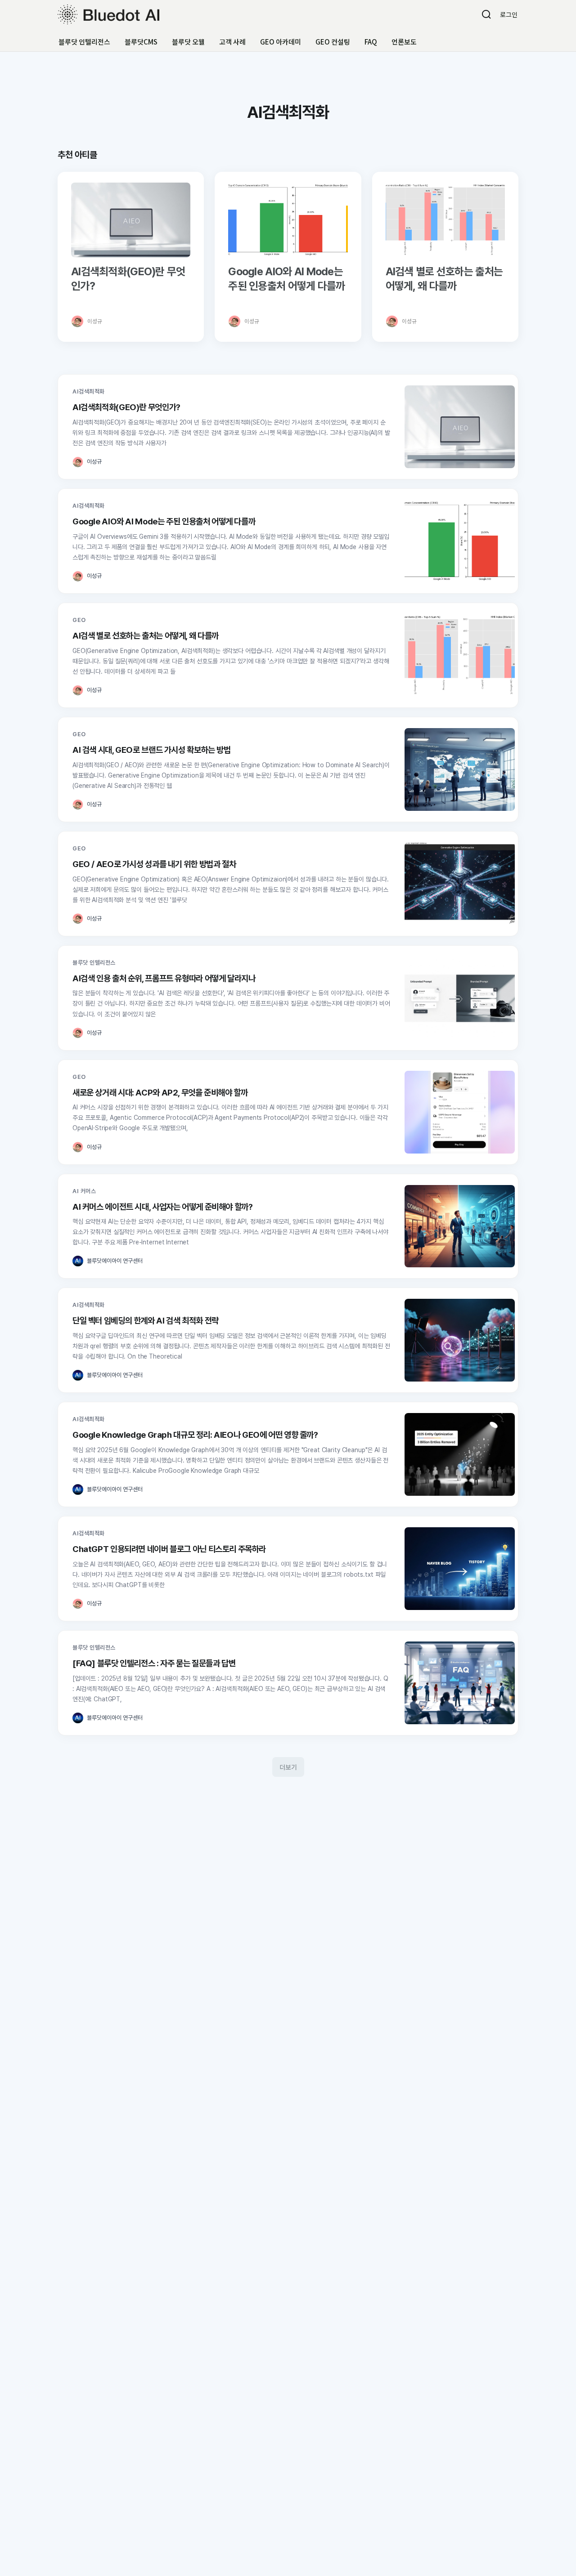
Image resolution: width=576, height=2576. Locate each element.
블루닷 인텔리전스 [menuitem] (84, 42)
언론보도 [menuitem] (404, 42)
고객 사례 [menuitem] (232, 42)
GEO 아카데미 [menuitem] (281, 42)
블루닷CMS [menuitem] (141, 42)
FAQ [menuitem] (371, 42)
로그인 (509, 14)
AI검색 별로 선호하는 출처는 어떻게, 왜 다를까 (444, 279)
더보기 (288, 1767)
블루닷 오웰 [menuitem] (188, 42)
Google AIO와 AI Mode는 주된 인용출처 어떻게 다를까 (286, 279)
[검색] (486, 14)
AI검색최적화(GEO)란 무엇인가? (128, 279)
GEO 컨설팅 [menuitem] (333, 42)
